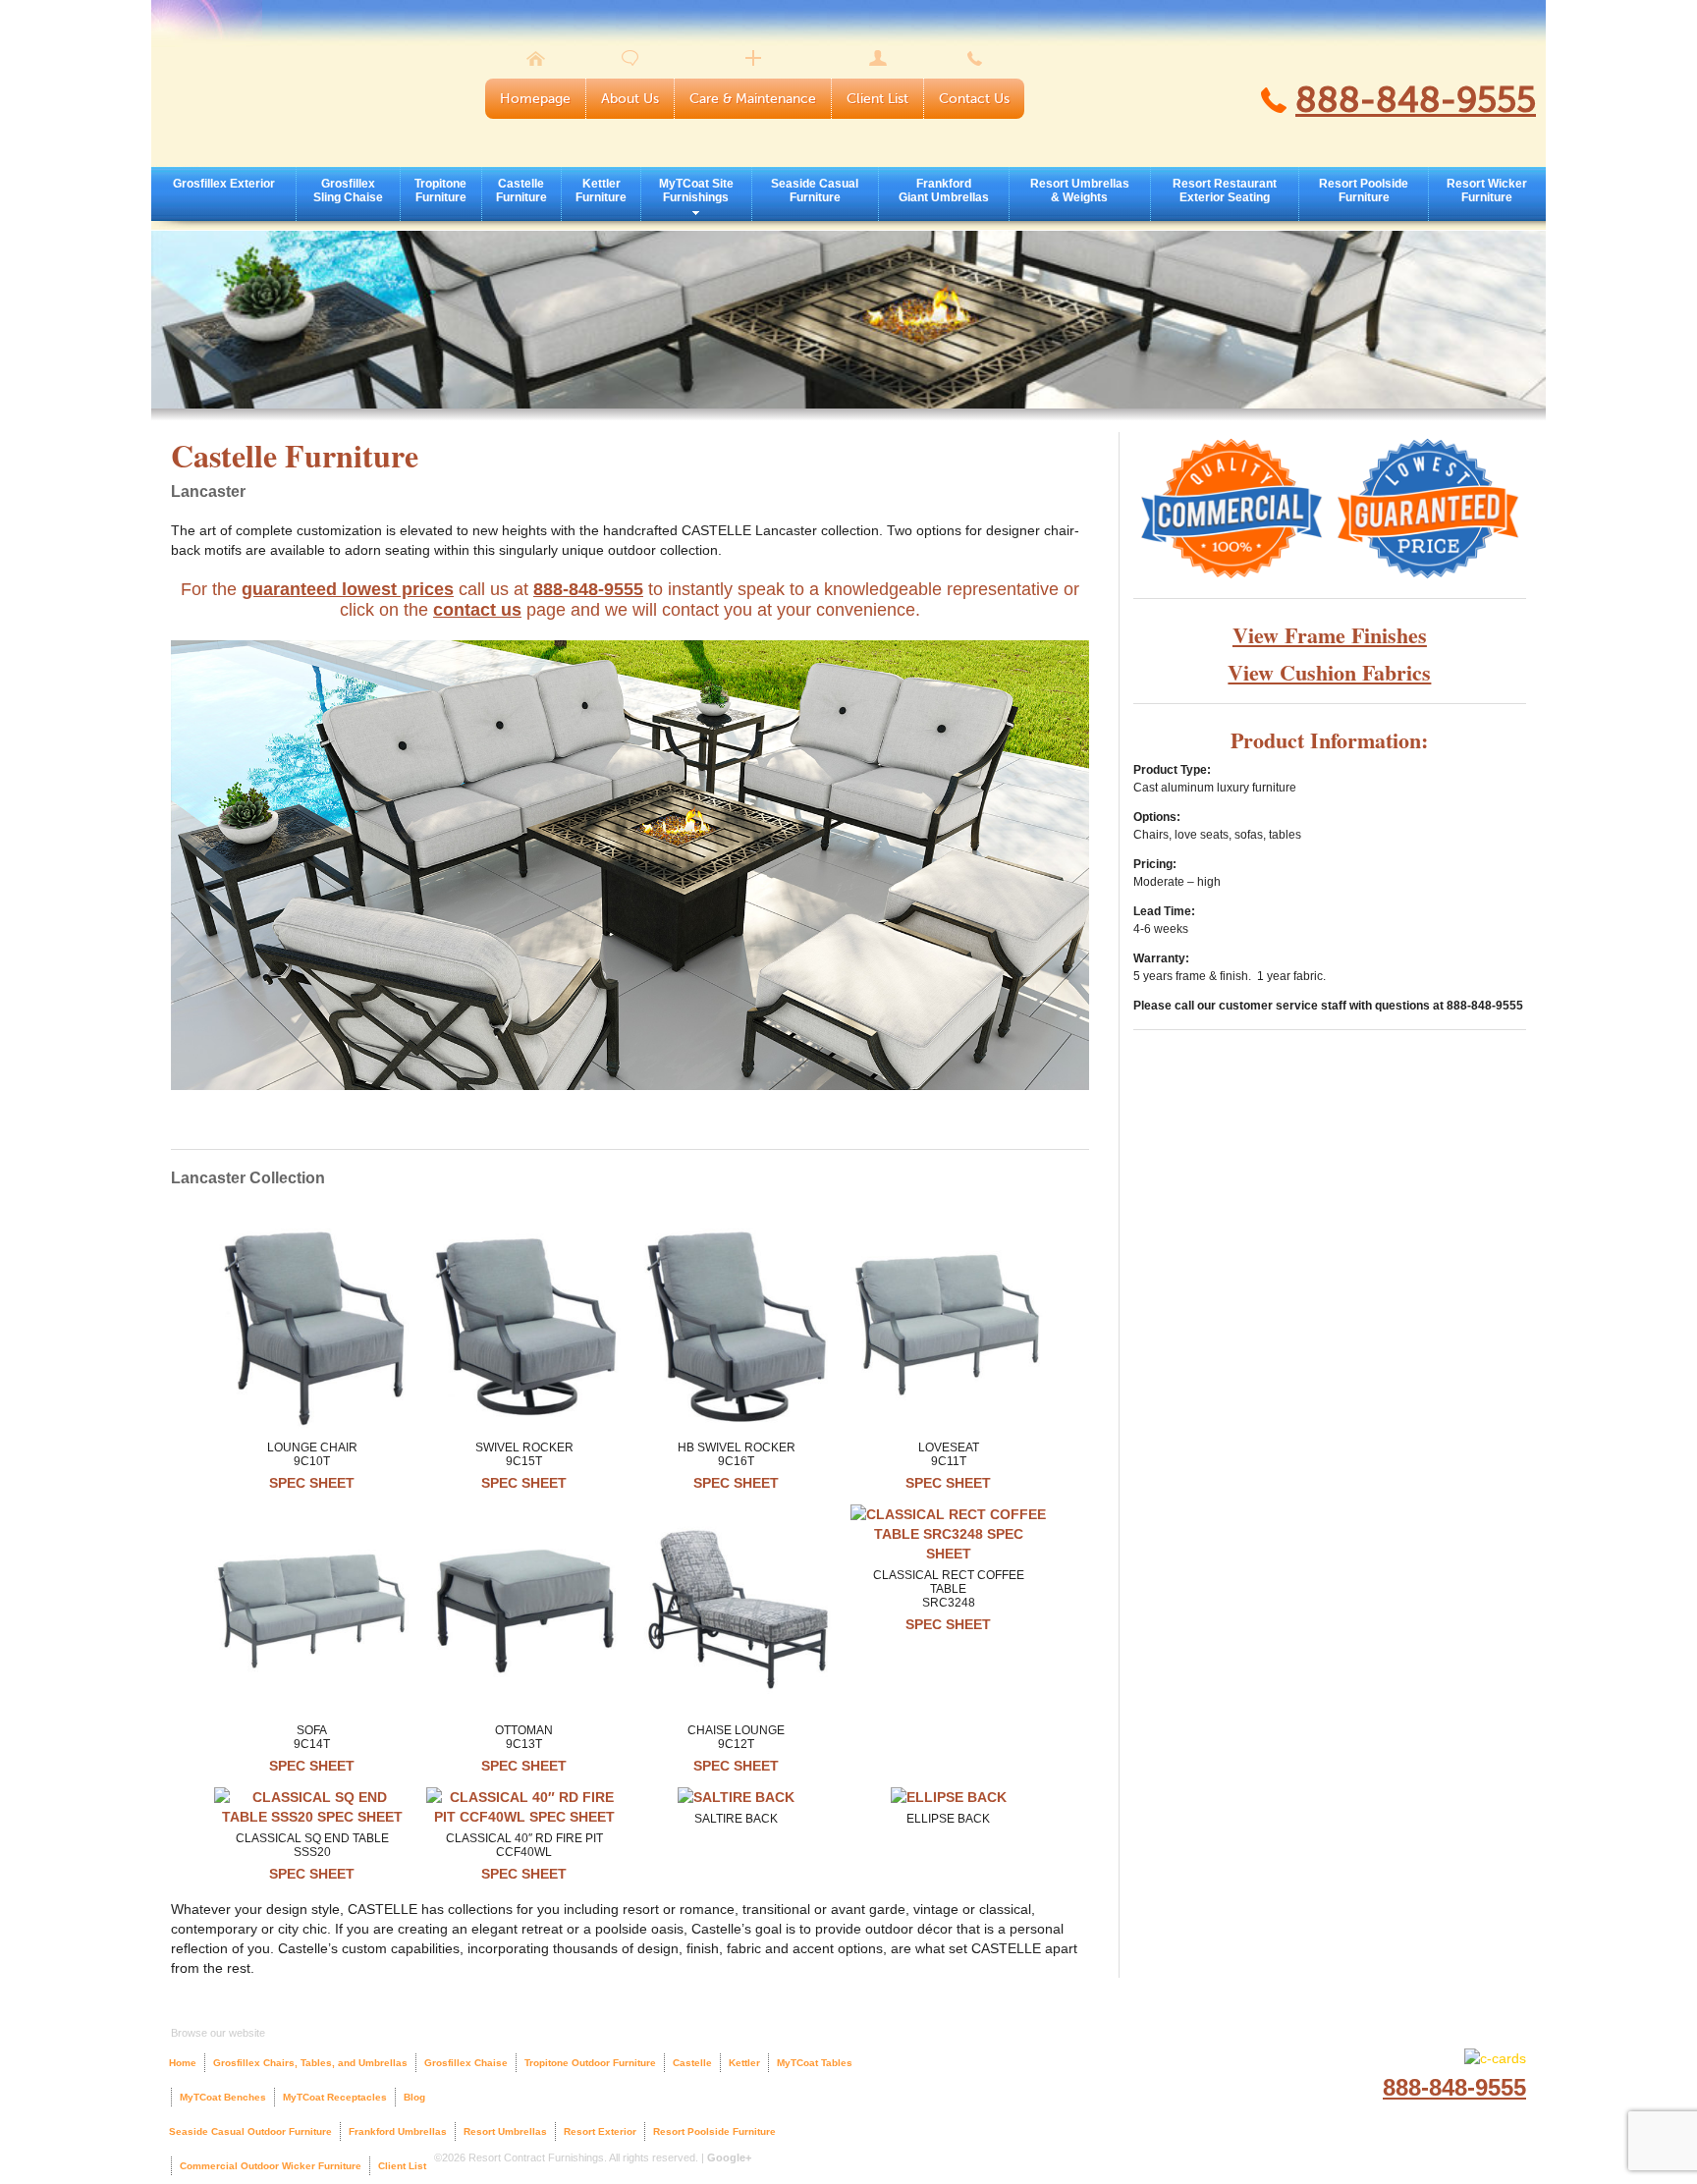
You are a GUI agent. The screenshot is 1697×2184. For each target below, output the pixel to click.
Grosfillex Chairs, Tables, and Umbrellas (310, 2063)
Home (183, 2063)
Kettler (744, 2063)
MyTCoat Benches (223, 2097)
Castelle (692, 2063)
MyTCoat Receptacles (335, 2097)
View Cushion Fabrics (1329, 672)
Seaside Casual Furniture (815, 191)
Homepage (535, 99)
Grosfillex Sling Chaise (348, 191)
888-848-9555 (1416, 100)
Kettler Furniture (601, 191)
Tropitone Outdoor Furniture (590, 2063)
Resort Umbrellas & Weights (1080, 191)
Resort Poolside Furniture (1364, 191)
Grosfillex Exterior (224, 184)
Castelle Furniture (521, 191)
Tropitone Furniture (440, 191)
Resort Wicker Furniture (1487, 191)
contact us (477, 610)
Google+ (729, 2157)
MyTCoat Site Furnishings (696, 191)
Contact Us (974, 99)
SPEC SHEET (312, 1483)
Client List (877, 99)
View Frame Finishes (1330, 635)
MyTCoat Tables (815, 2063)
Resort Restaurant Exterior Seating (1225, 191)
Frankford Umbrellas (398, 2131)
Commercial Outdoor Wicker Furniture (271, 2166)
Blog (414, 2097)
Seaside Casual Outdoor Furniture (250, 2131)
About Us (630, 99)
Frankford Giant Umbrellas (944, 191)
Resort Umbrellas (505, 2131)
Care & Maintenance (753, 99)
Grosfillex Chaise (466, 2063)
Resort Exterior (600, 2131)
